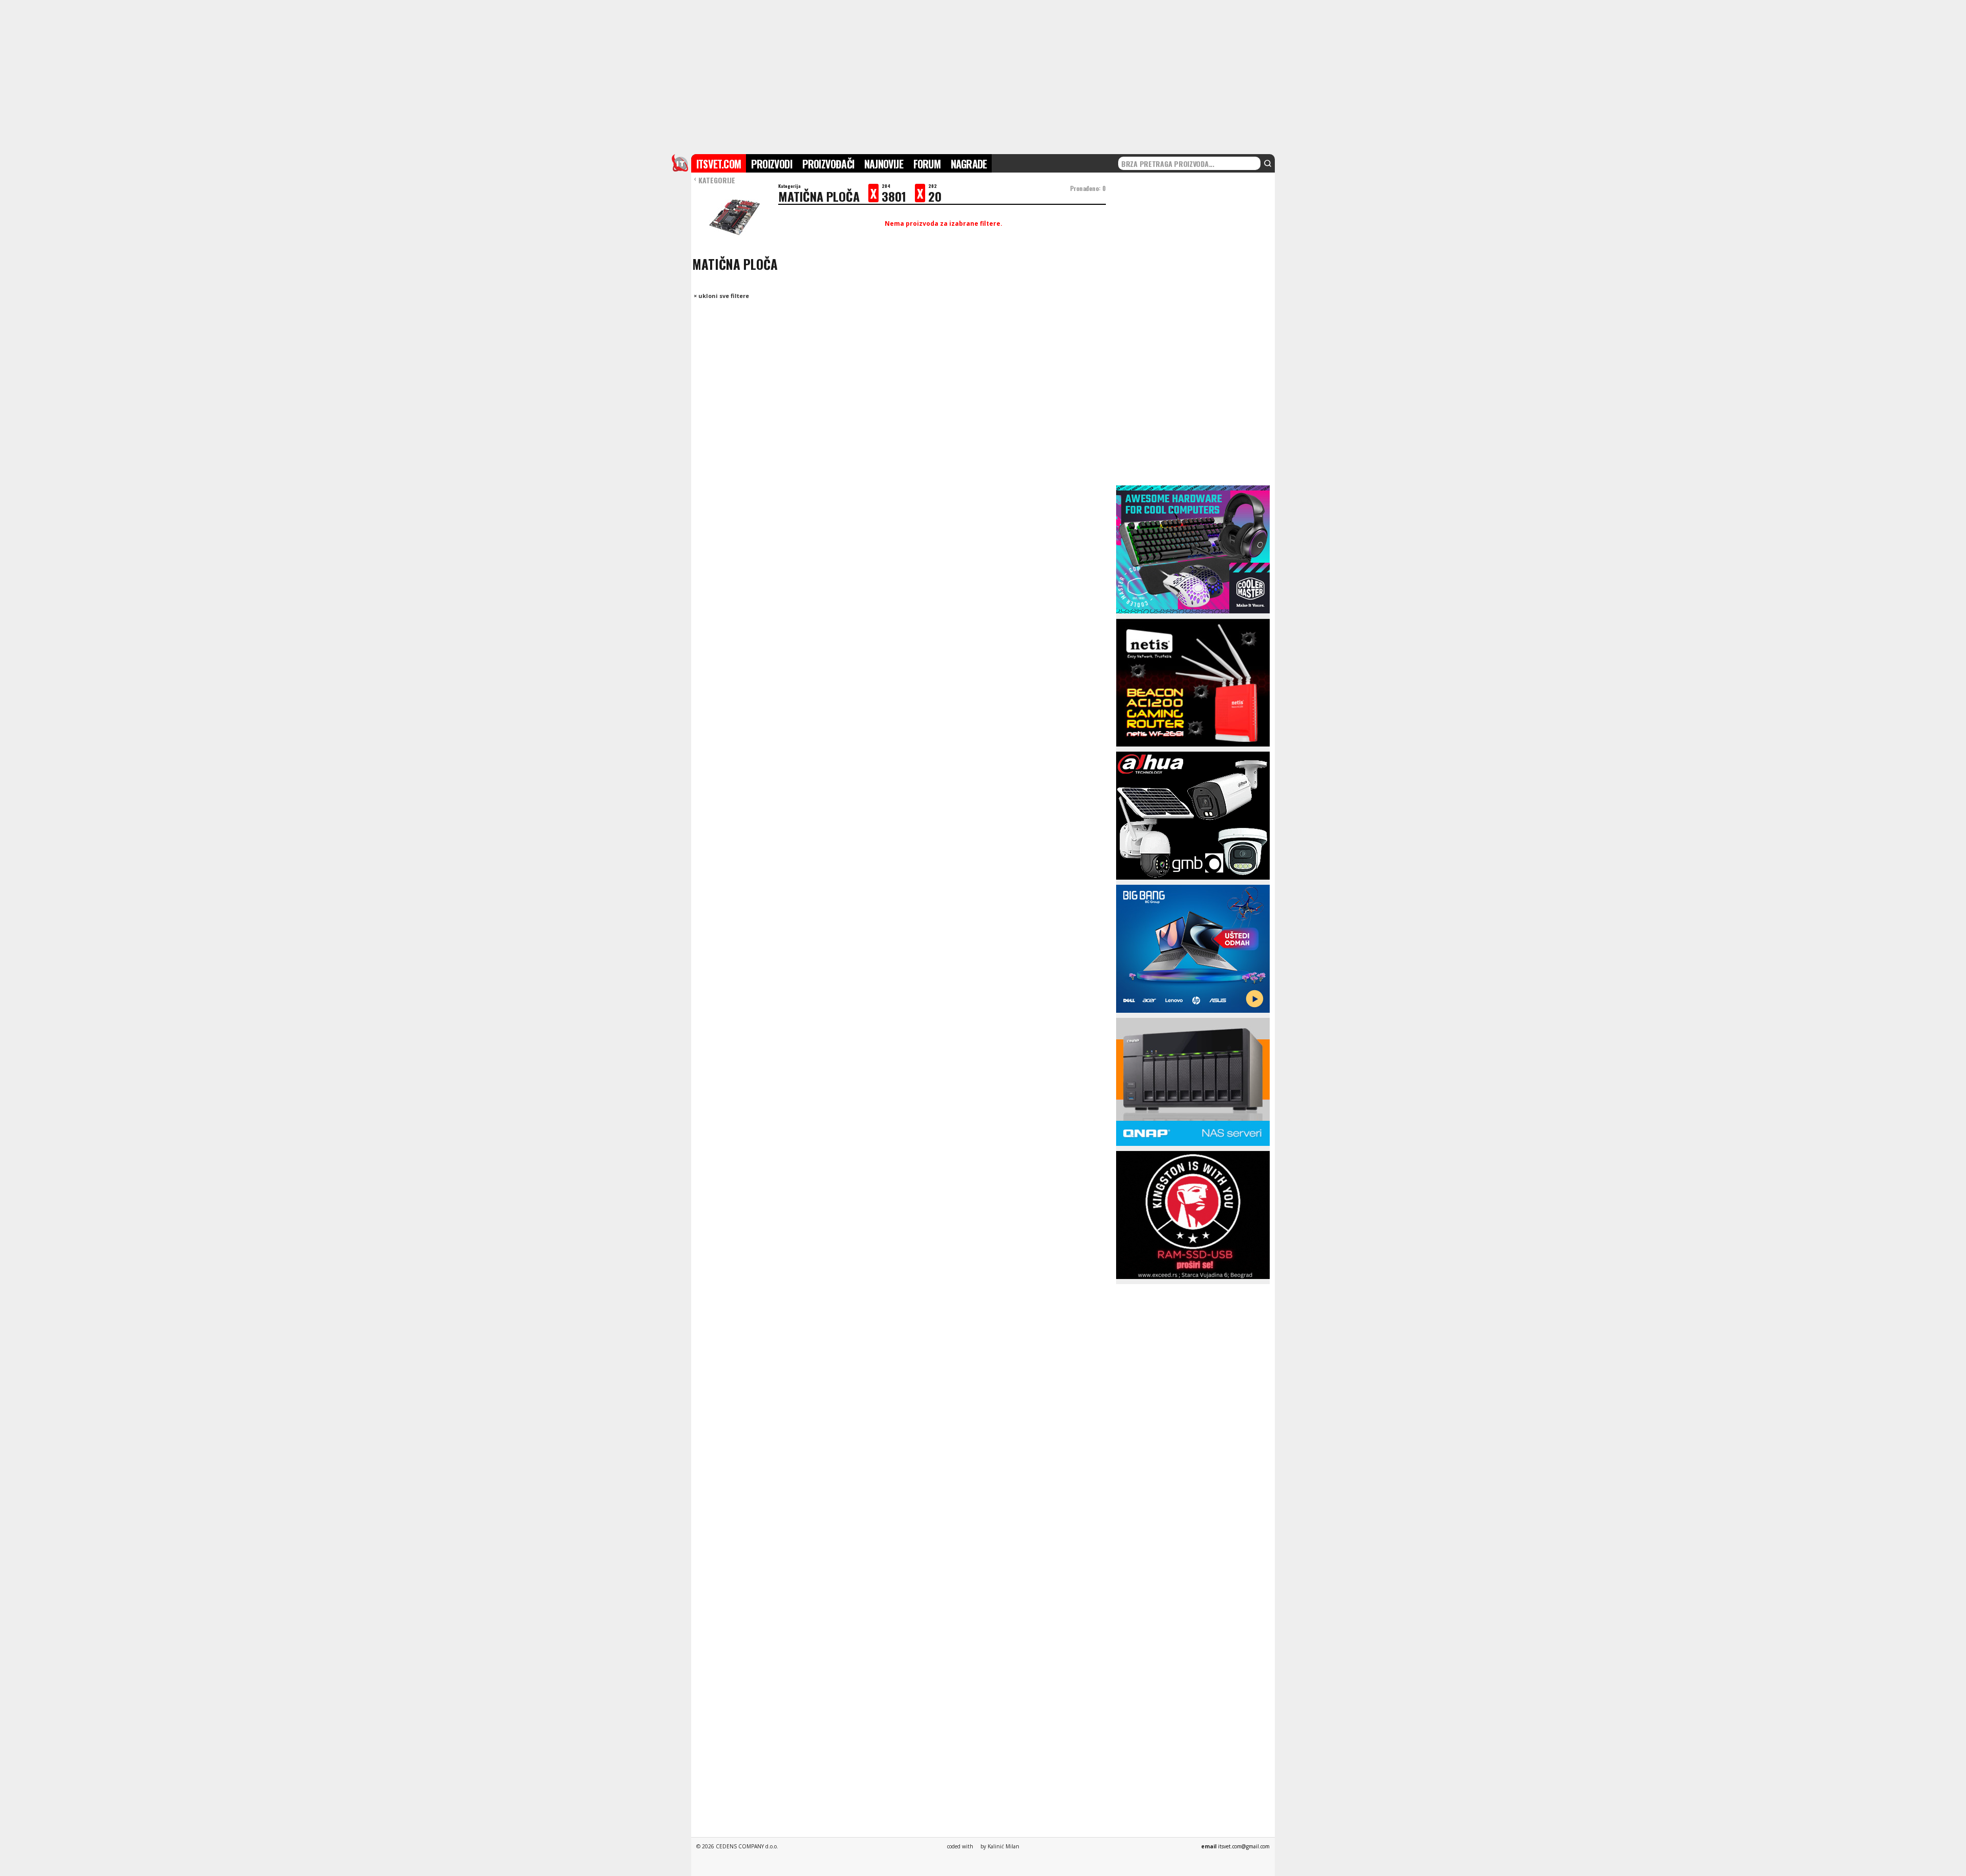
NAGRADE (969, 164)
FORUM (927, 164)
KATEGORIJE (714, 180)
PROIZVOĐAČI (828, 164)
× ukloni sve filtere (721, 296)
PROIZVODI (772, 164)
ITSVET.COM (719, 164)
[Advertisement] (983, 76)
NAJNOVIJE (884, 164)
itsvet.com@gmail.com (1244, 1846)
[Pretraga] (1268, 163)
